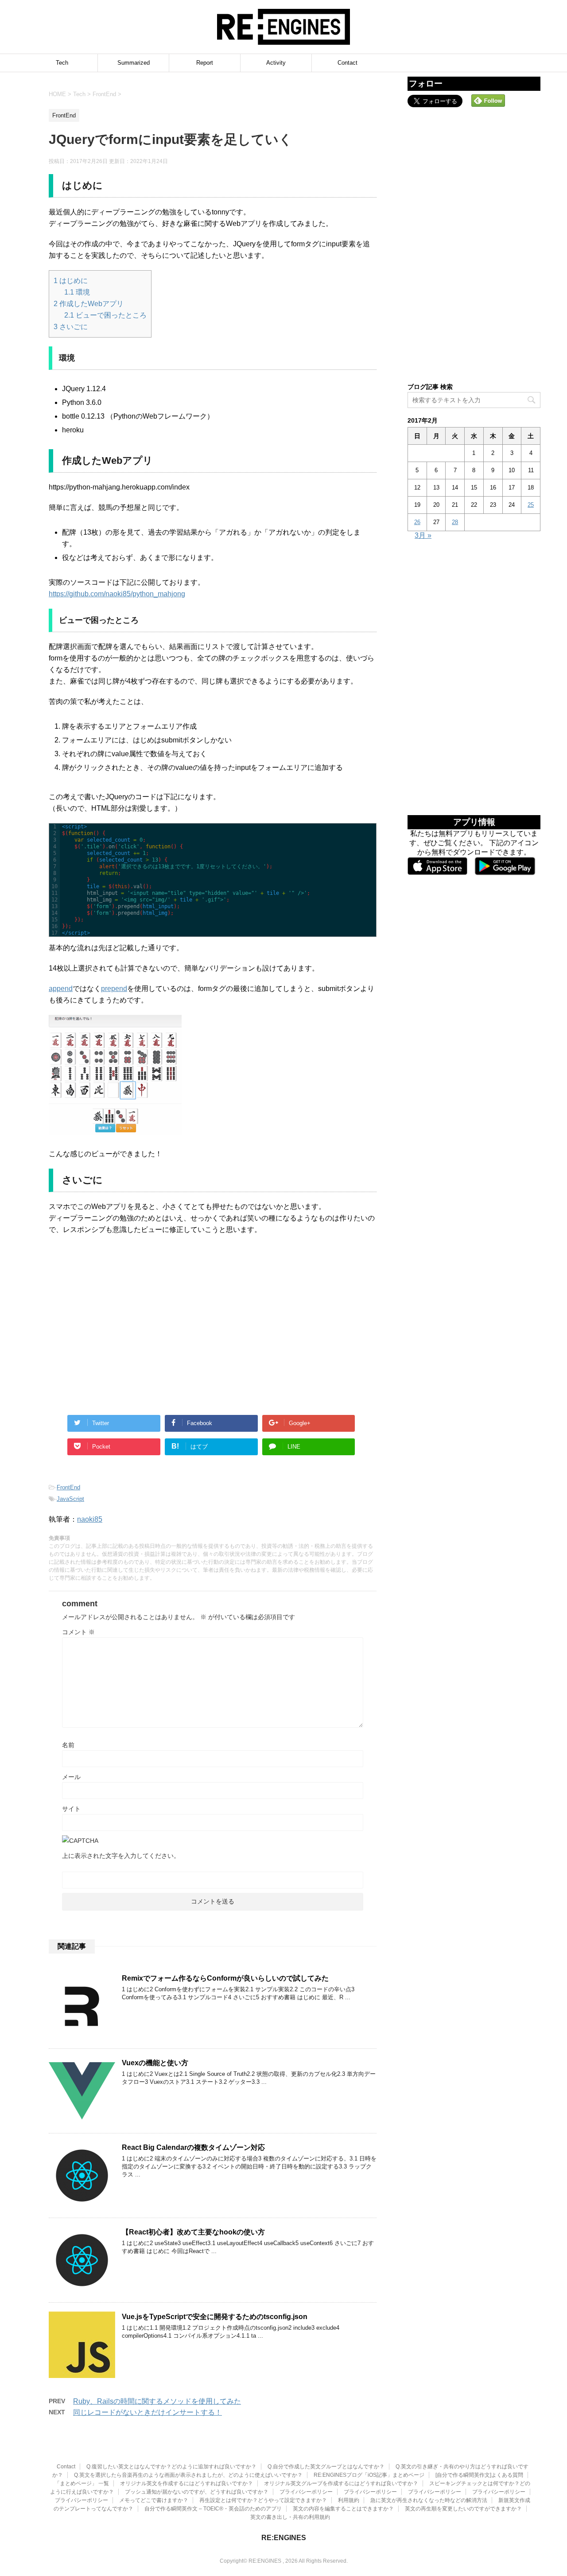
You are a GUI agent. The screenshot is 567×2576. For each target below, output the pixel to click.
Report (205, 63)
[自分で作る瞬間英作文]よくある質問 (479, 2475)
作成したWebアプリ (89, 304)
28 (455, 522)
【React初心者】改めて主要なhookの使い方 (193, 2232)
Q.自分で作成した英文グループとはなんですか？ (326, 2467)
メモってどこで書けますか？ (154, 2500)
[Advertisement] (131, 1334)
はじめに (71, 281)
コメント (78, 1632)
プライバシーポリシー (306, 2492)
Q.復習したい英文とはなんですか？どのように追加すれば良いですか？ (171, 2467)
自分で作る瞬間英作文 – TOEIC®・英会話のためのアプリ (213, 2509)
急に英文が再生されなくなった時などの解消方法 (429, 2500)
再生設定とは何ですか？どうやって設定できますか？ (263, 2500)
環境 (77, 292)
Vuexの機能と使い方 (155, 2063)
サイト (71, 1809)
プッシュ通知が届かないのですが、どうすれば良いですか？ (197, 2492)
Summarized (134, 63)
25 (531, 505)
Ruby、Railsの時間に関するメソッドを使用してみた (157, 2401)
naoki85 (90, 1519)
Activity (276, 63)
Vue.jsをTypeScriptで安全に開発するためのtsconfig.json (215, 2317)
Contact (348, 63)
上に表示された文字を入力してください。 (121, 1856)
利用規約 (349, 2500)
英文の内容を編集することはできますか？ (343, 2509)
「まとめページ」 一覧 (82, 2483)
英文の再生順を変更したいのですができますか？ (463, 2509)
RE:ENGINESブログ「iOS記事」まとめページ (369, 2475)
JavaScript (70, 1499)
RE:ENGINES (284, 2538)
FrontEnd (68, 1487)
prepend (114, 989)
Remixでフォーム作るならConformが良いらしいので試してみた (225, 1978)
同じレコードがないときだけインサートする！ (148, 2412)
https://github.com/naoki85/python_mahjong (117, 594)
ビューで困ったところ (105, 315)
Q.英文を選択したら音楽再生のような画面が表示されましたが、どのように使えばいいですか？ (188, 2475)
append (61, 989)
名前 (68, 1745)
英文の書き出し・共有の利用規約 (290, 2517)
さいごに (71, 327)
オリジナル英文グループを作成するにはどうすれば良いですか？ (341, 2483)
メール (71, 1777)
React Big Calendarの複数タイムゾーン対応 (193, 2147)
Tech (62, 63)
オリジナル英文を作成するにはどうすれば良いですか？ (186, 2483)
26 (417, 522)
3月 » (423, 535)
